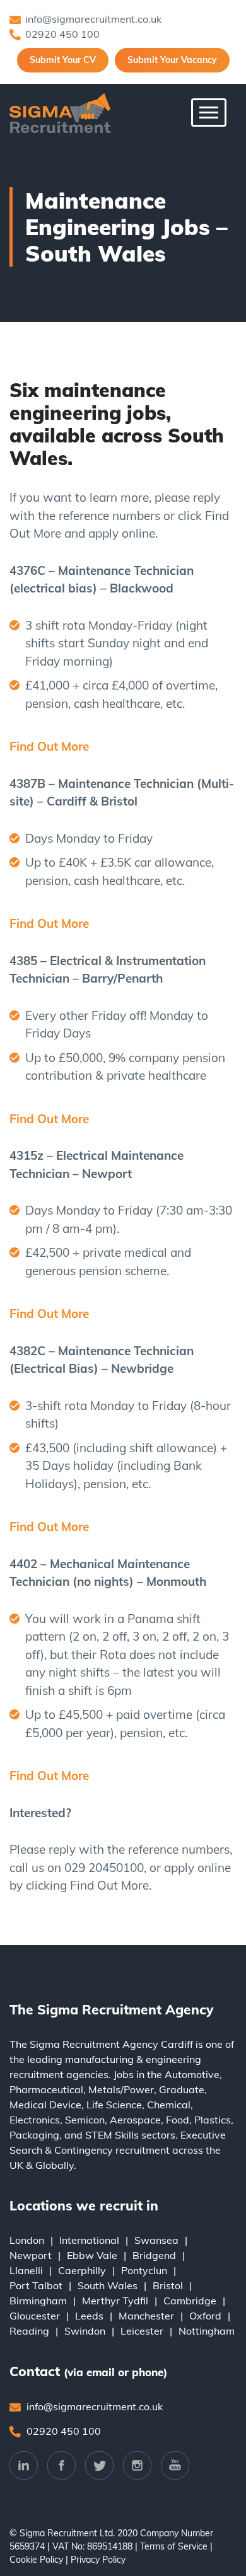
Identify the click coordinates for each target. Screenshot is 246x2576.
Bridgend (154, 2255)
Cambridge (190, 2301)
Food (178, 2120)
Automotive (192, 2074)
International (89, 2240)
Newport (31, 2255)
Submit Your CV (63, 60)
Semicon (85, 2120)
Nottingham (207, 2331)
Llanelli (26, 2270)
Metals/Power (121, 2089)
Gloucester (35, 2316)
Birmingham (38, 2301)
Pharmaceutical (46, 2089)
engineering (173, 2059)
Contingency (84, 2150)
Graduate (182, 2089)
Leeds (89, 2316)
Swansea (156, 2240)
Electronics (35, 2120)
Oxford (205, 2316)
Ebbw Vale (92, 2255)
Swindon (85, 2331)
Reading (29, 2331)
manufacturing (99, 2059)
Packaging (34, 2135)
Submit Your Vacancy (172, 60)
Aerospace (135, 2120)
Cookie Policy (36, 2560)
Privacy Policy (98, 2560)
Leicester (142, 2331)
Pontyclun (144, 2270)
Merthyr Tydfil (115, 2301)
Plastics (213, 2120)
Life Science (114, 2105)
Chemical (169, 2105)
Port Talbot (36, 2285)
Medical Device (45, 2105)
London (27, 2240)
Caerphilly (82, 2270)
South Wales (108, 2285)
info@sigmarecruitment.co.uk (93, 19)
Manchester (146, 2316)
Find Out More (49, 746)
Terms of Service (174, 2546)
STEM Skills (112, 2135)
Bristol (168, 2285)
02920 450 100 (62, 34)
